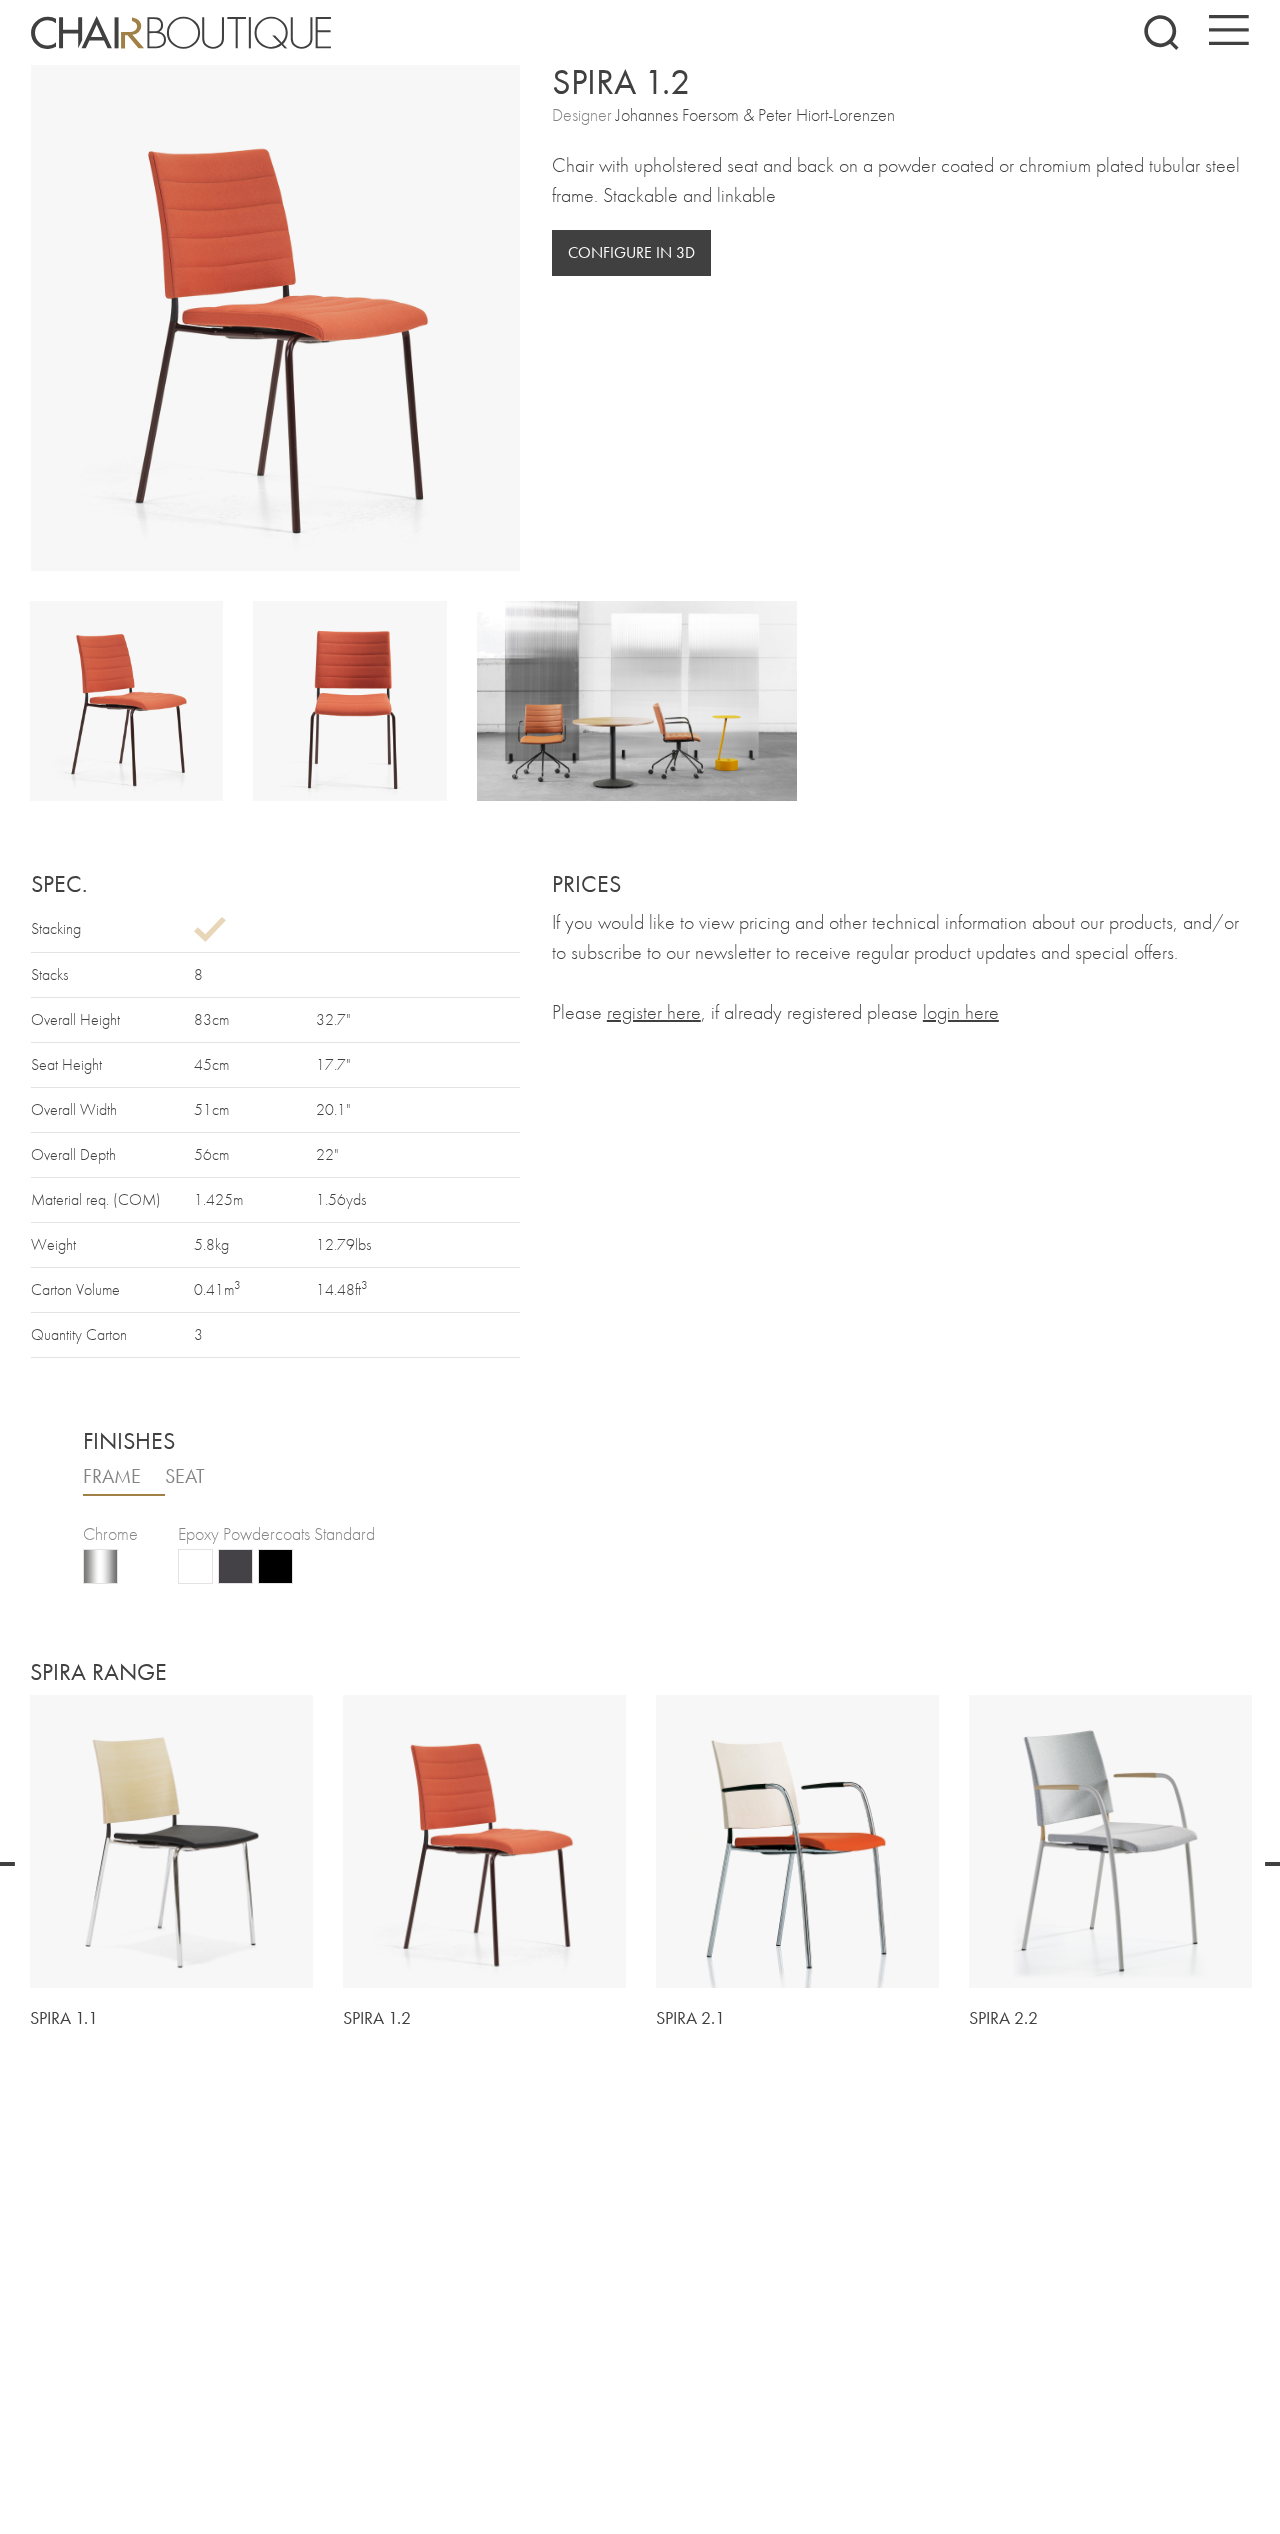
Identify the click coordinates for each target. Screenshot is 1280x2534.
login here (961, 1012)
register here (654, 1012)
